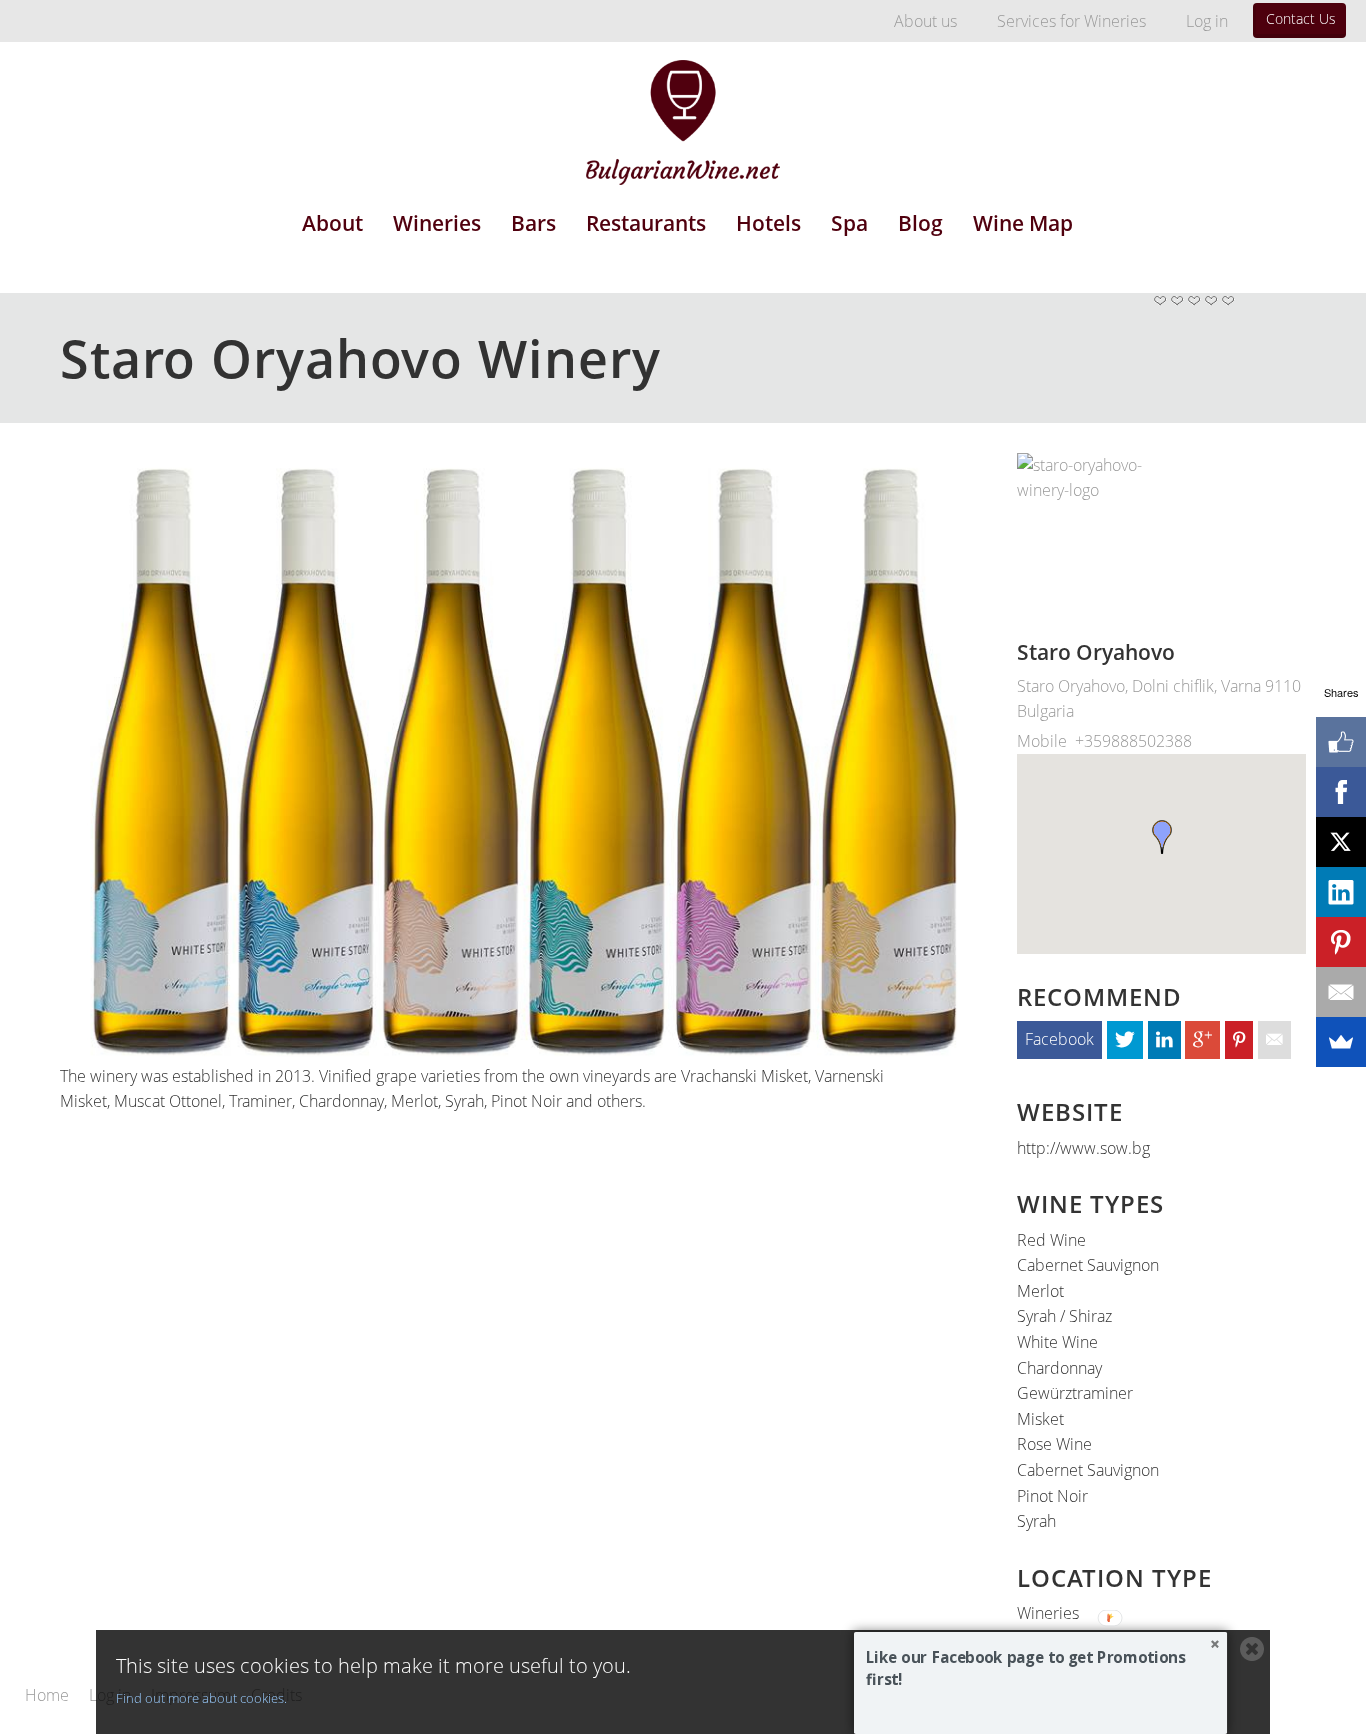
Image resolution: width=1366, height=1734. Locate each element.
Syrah (1036, 1521)
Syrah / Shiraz (1064, 1316)
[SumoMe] (1341, 1042)
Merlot (1040, 1291)
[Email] (1341, 992)
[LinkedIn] (1341, 892)
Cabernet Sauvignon (1088, 1265)
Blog (920, 223)
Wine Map (1023, 223)
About (332, 223)
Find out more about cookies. (201, 1698)
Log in (1207, 21)
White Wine (1057, 1342)
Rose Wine (1054, 1444)
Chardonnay (1059, 1368)
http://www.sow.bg (1083, 1148)
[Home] (683, 108)
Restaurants (646, 223)
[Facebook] (1341, 792)
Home (47, 1696)
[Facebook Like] (1341, 742)
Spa (849, 223)
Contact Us (1301, 18)
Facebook (1059, 1039)
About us (925, 21)
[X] (1341, 842)
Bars (533, 223)
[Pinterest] (1341, 942)
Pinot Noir (1052, 1496)
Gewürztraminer (1075, 1393)
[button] (1040, 1668)
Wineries (437, 223)
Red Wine (1051, 1240)
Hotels (768, 223)
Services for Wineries (1071, 21)
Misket (1040, 1419)
